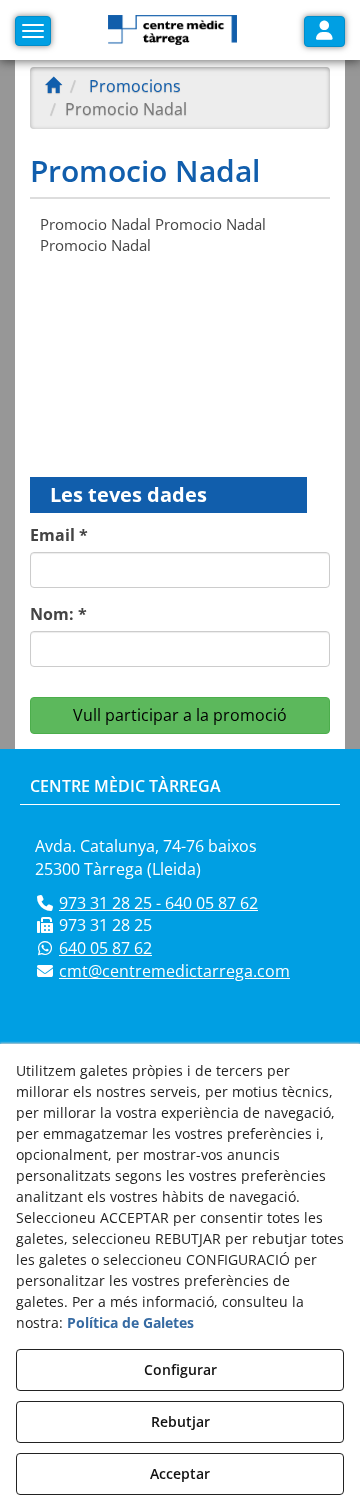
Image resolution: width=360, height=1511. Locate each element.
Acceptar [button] (180, 1473)
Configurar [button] (180, 1369)
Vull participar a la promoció (180, 715)
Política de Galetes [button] (130, 1322)
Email (59, 535)
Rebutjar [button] (180, 1421)
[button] (173, 30)
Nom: (58, 614)
